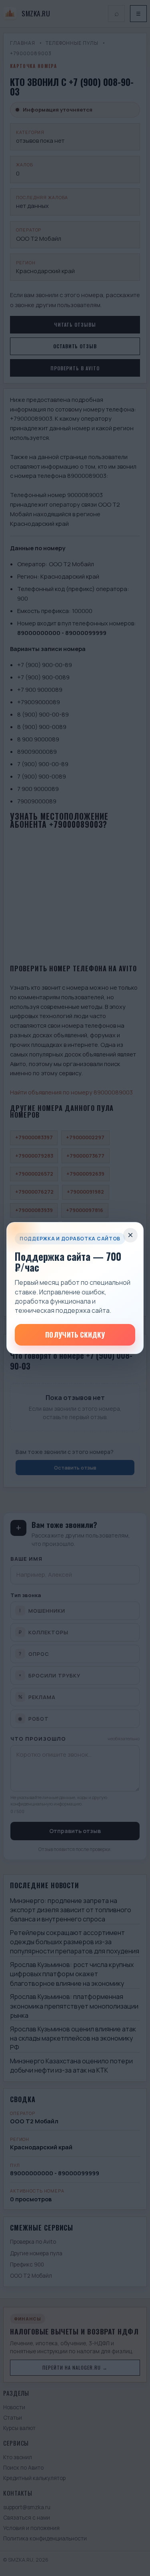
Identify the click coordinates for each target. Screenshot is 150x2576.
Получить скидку (75, 1335)
